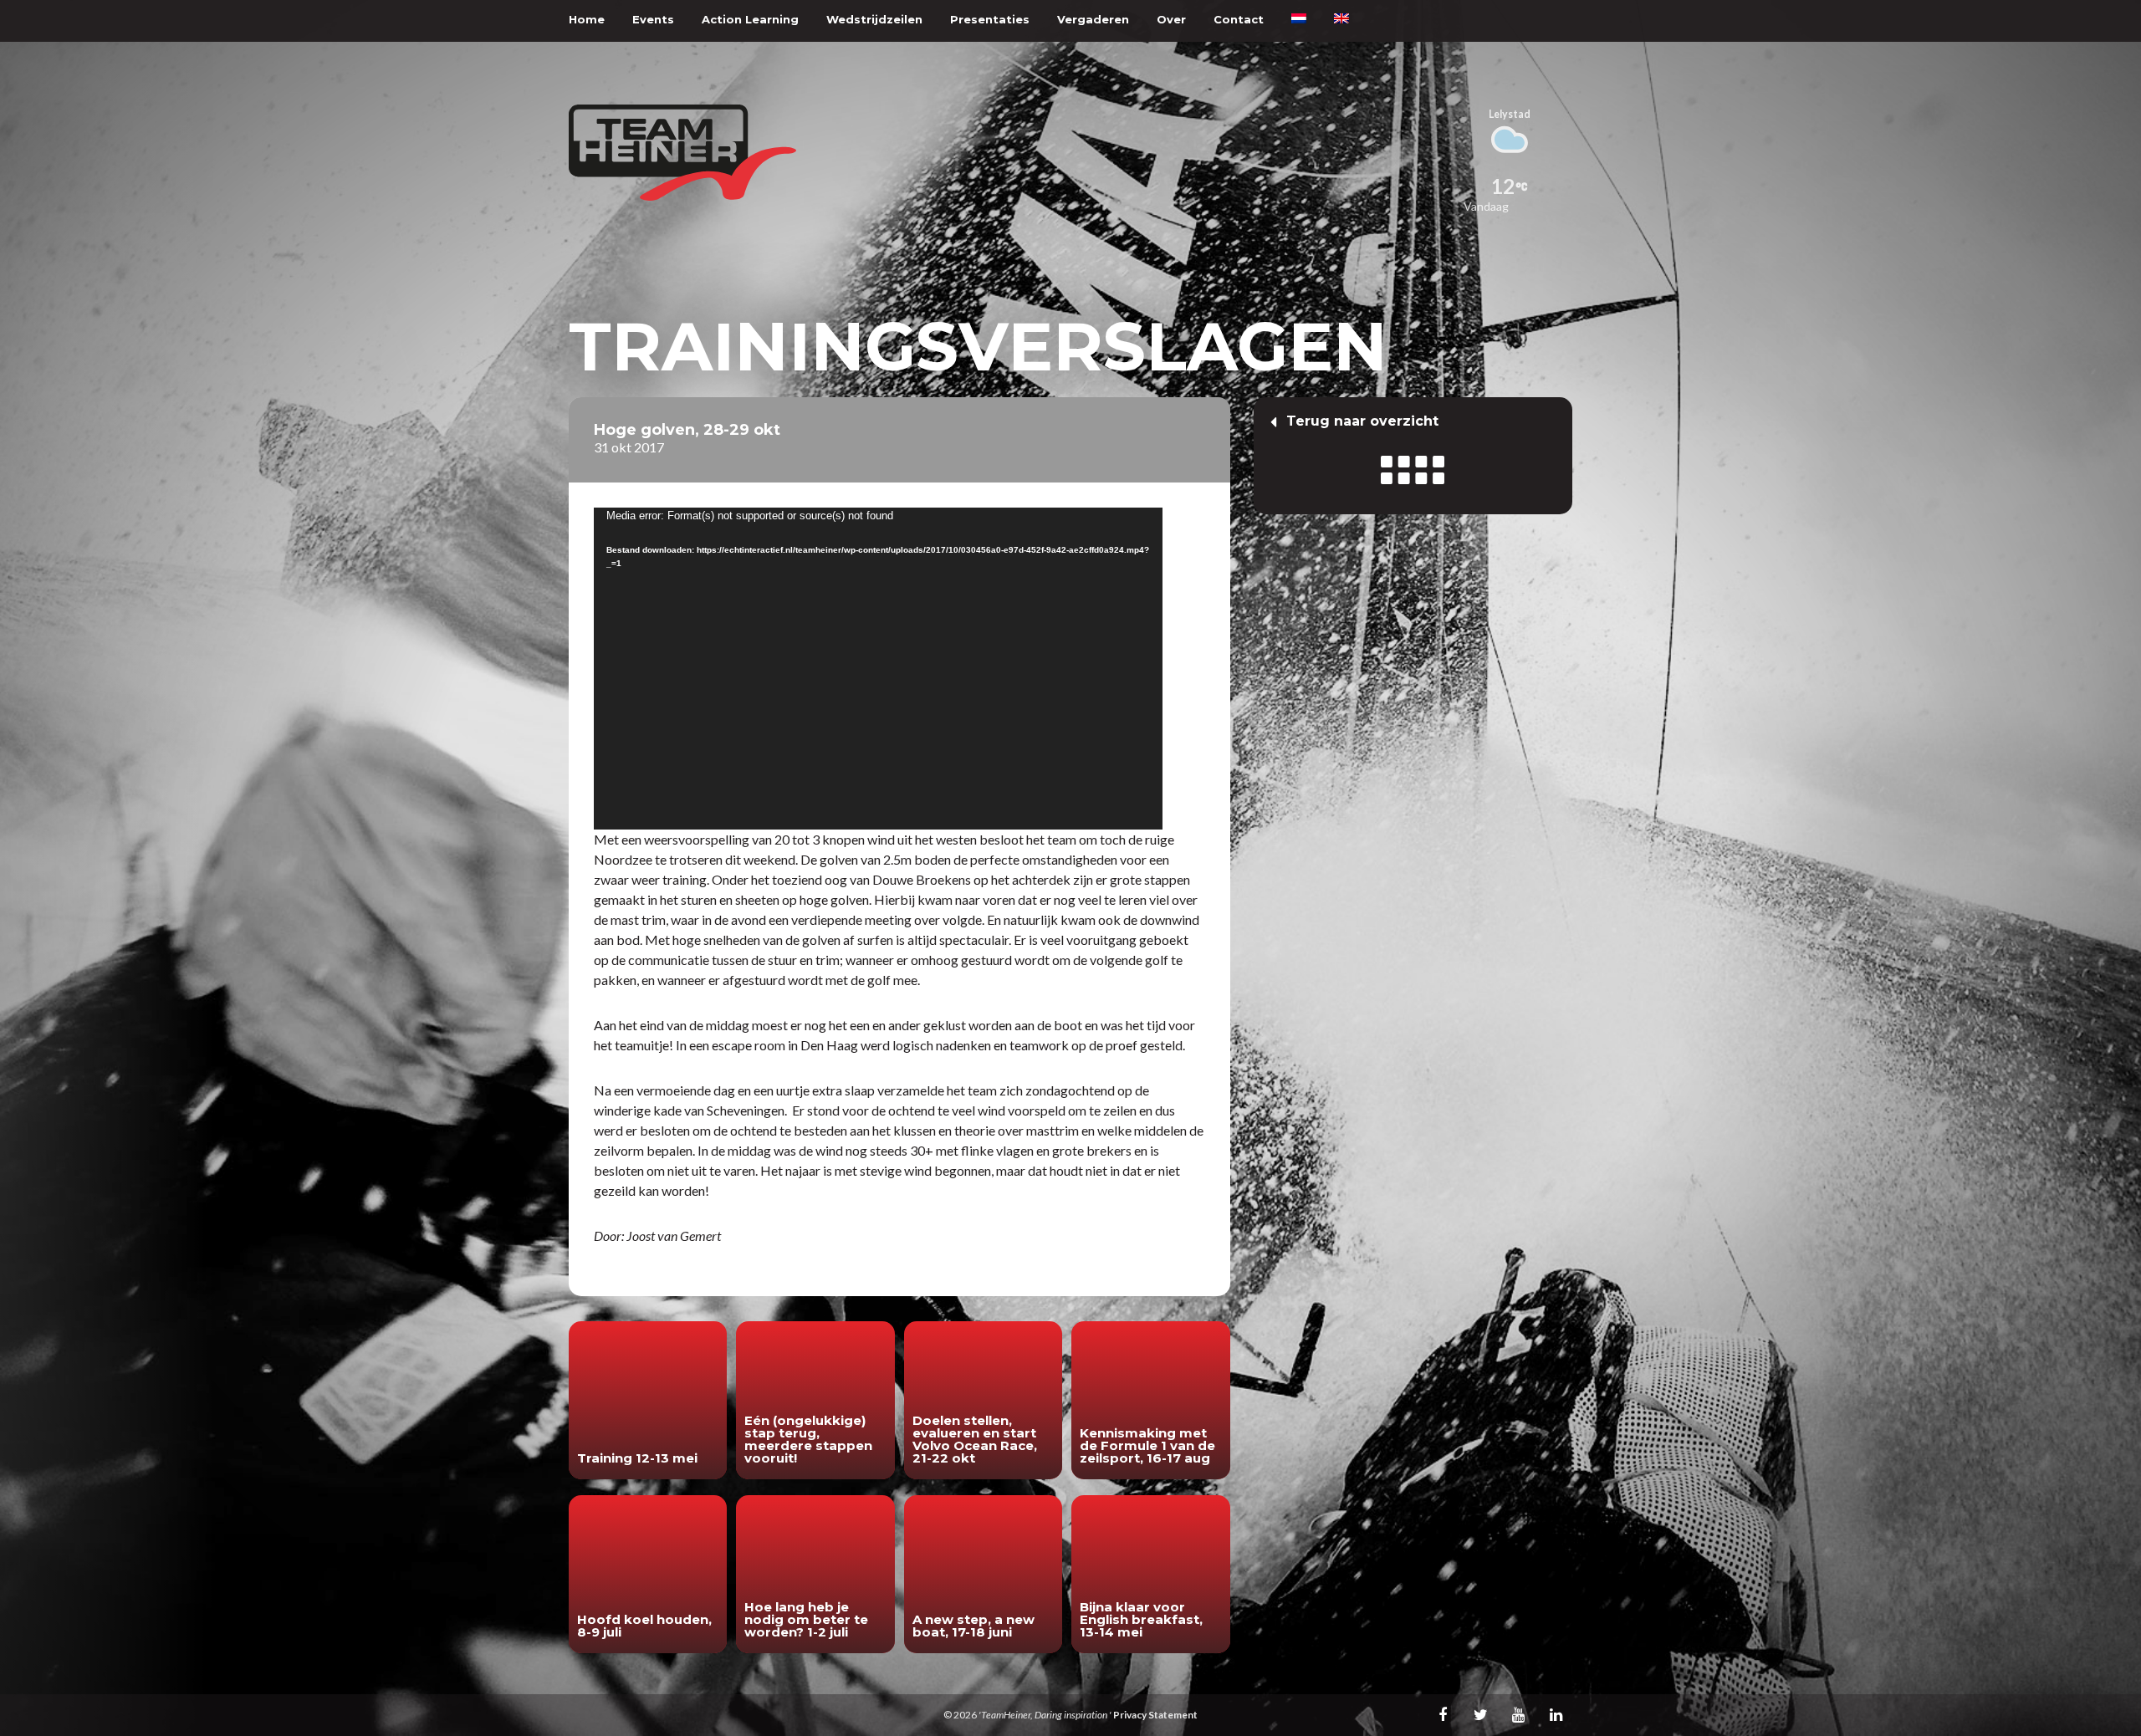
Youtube (1518, 1714)
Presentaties (990, 19)
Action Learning (750, 19)
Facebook (1443, 1714)
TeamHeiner (682, 153)
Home (587, 19)
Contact (1239, 19)
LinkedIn (1556, 1714)
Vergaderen (1093, 19)
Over (1171, 19)
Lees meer (648, 1400)
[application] (878, 669)
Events (653, 19)
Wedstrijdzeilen (874, 19)
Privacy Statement (1155, 1715)
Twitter (1480, 1714)
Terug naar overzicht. (1413, 456)
